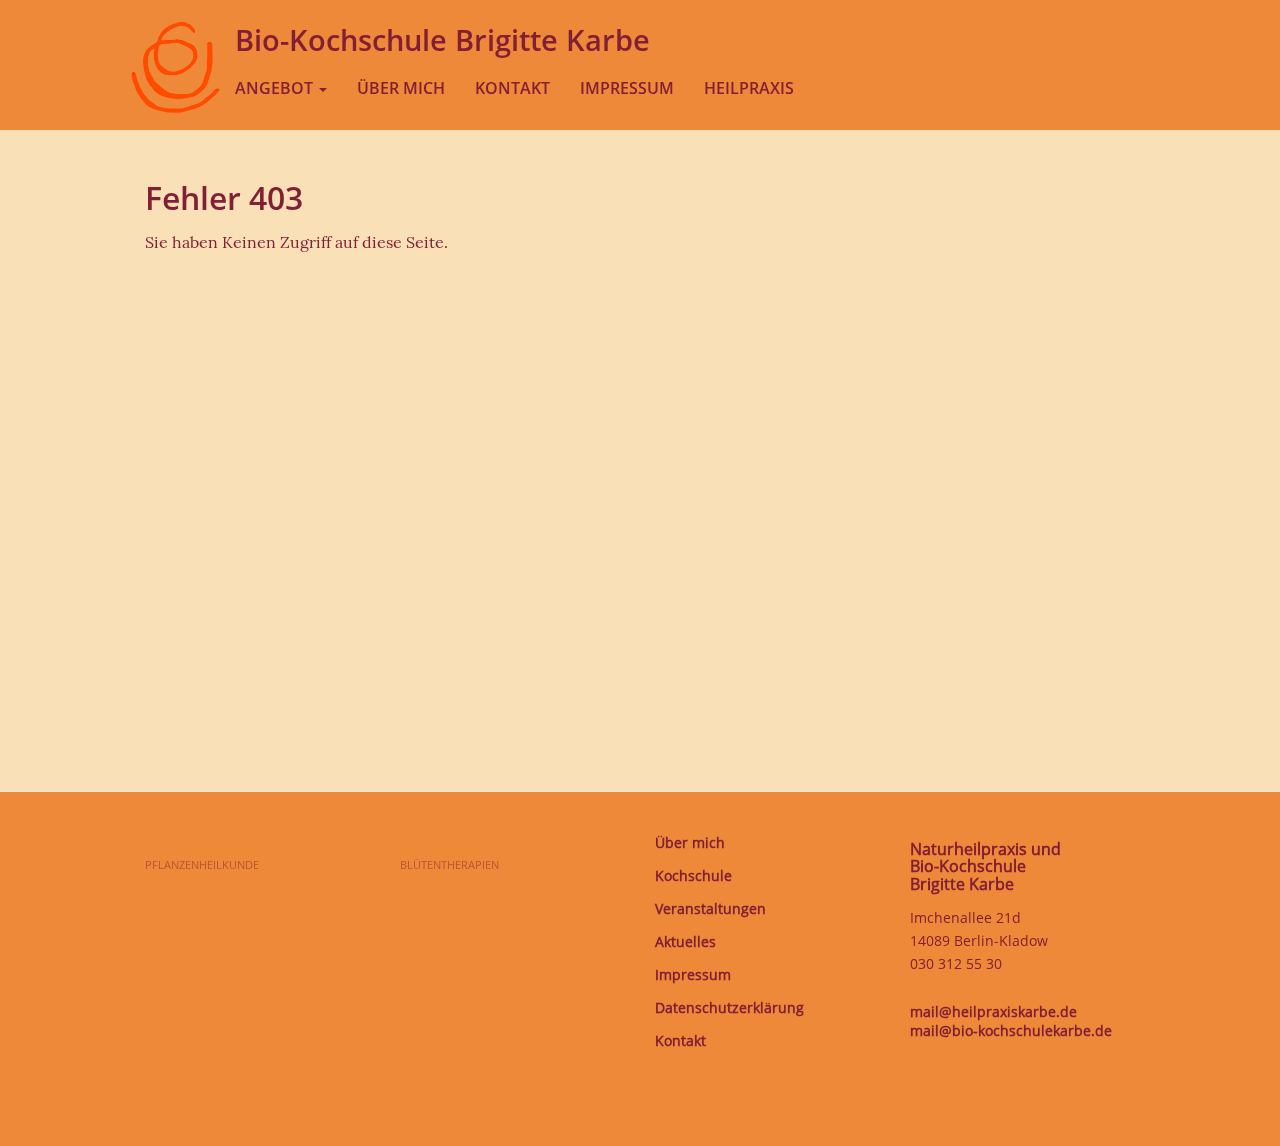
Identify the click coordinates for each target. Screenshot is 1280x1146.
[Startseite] (175, 87)
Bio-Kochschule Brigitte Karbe (442, 39)
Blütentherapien (449, 864)
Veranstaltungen (710, 909)
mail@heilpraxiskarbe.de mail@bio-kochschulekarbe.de (1011, 1021)
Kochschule (693, 876)
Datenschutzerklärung (729, 1008)
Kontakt (512, 88)
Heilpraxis (749, 88)
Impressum (627, 88)
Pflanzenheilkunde (202, 864)
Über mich (401, 88)
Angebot (276, 88)
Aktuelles (685, 942)
